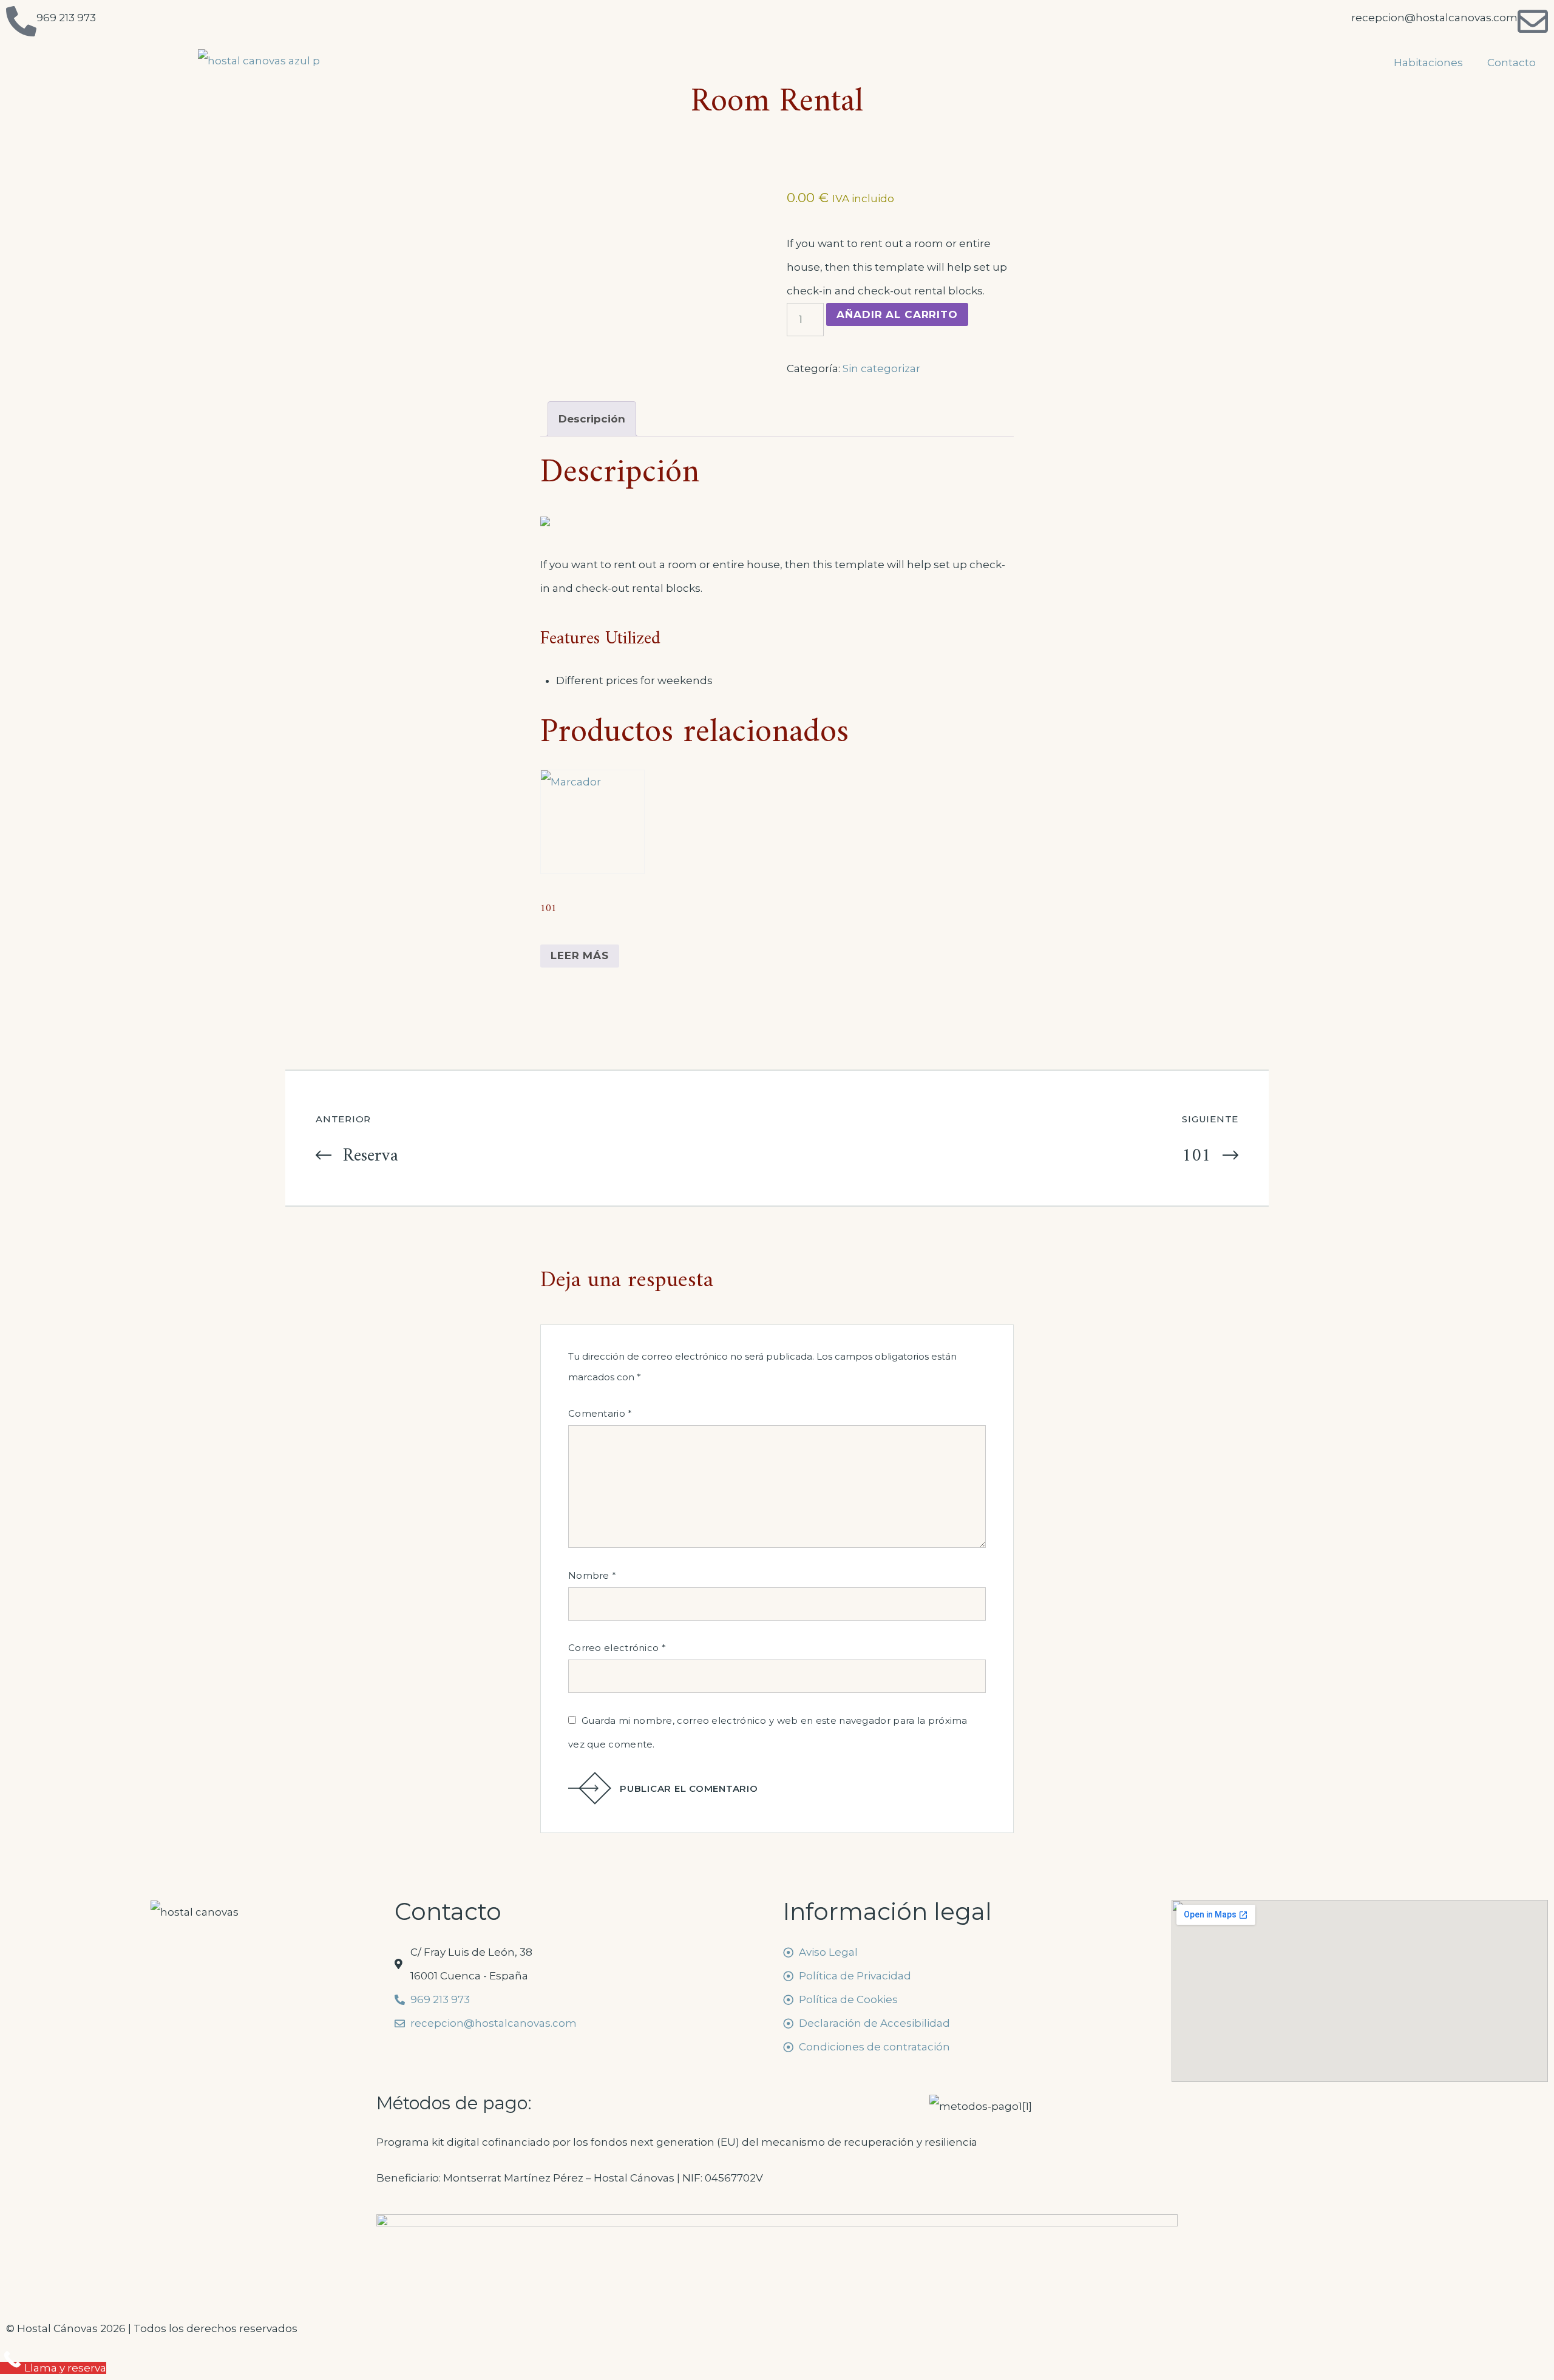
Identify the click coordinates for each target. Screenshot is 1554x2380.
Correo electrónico (617, 1648)
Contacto (1512, 63)
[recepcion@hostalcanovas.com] (1533, 21)
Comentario (600, 1413)
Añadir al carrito (897, 314)
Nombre (592, 1575)
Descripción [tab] (592, 419)
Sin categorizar (881, 368)
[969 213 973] (21, 21)
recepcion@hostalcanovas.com (1434, 18)
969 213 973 (66, 18)
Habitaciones (1428, 63)
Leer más (580, 955)
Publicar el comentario (689, 1788)
